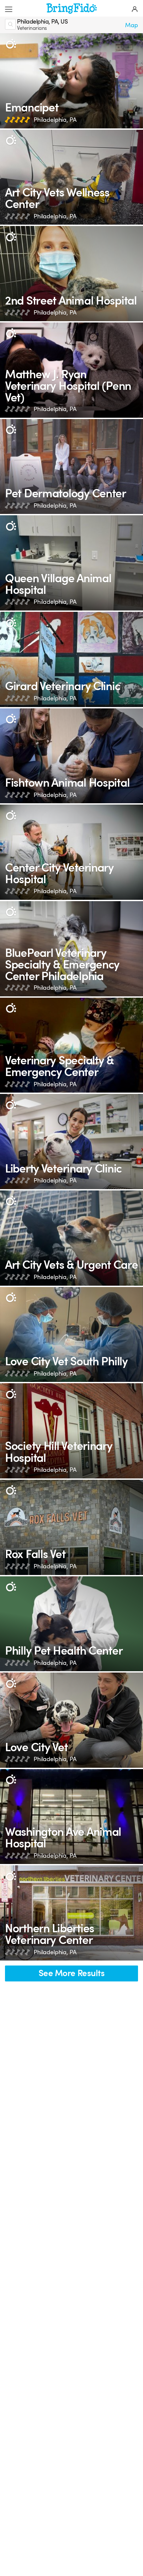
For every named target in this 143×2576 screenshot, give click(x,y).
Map (132, 25)
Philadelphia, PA (55, 120)
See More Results (71, 1973)
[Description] (11, 44)
